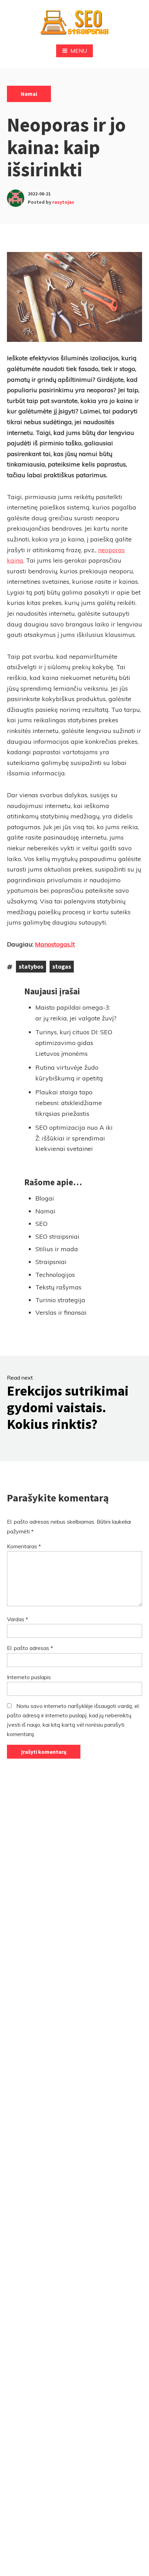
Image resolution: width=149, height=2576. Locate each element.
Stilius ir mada (57, 1249)
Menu (79, 51)
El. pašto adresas (30, 1648)
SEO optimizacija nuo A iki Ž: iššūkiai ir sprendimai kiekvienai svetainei (74, 1138)
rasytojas (63, 202)
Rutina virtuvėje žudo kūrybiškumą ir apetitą (69, 1073)
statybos (31, 966)
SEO (41, 1224)
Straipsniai (51, 1262)
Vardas (17, 1619)
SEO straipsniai (57, 1236)
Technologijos (55, 1275)
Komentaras (24, 1546)
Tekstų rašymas (58, 1287)
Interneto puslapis (29, 1677)
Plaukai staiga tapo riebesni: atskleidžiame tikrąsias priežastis (69, 1103)
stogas (62, 966)
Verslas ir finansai (61, 1312)
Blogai (45, 1198)
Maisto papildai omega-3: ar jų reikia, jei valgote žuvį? (76, 1013)
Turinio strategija (60, 1300)
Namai (29, 94)
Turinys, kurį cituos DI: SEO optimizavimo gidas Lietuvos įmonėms (74, 1043)
